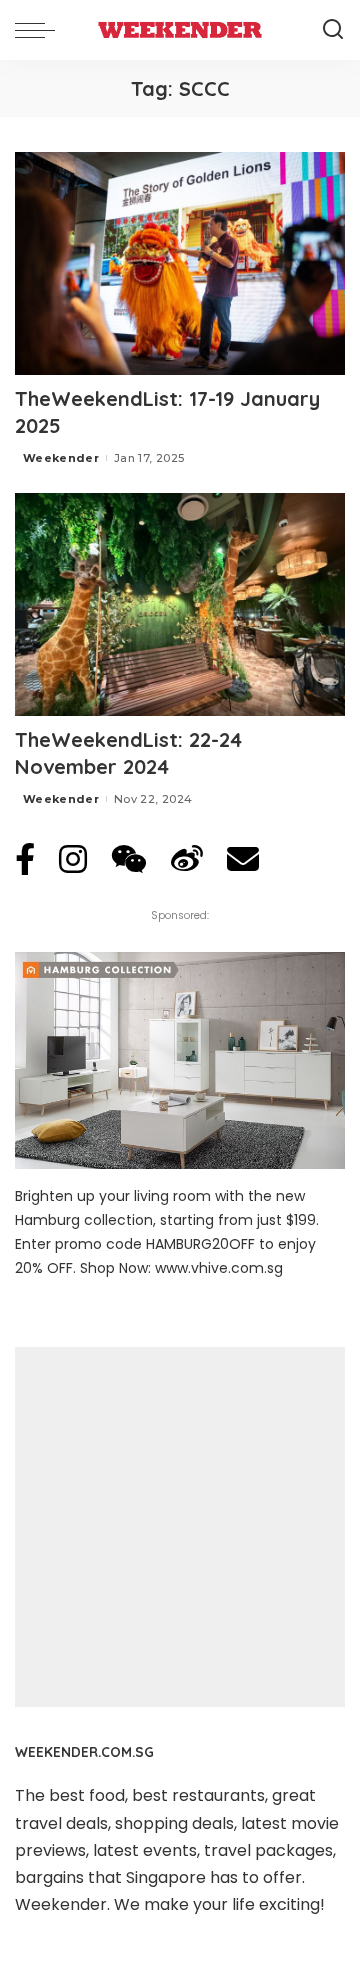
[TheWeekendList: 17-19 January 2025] (180, 263)
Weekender (61, 458)
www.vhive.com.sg (219, 1268)
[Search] (333, 30)
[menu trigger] (40, 30)
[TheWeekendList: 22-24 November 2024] (180, 604)
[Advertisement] (180, 1527)
